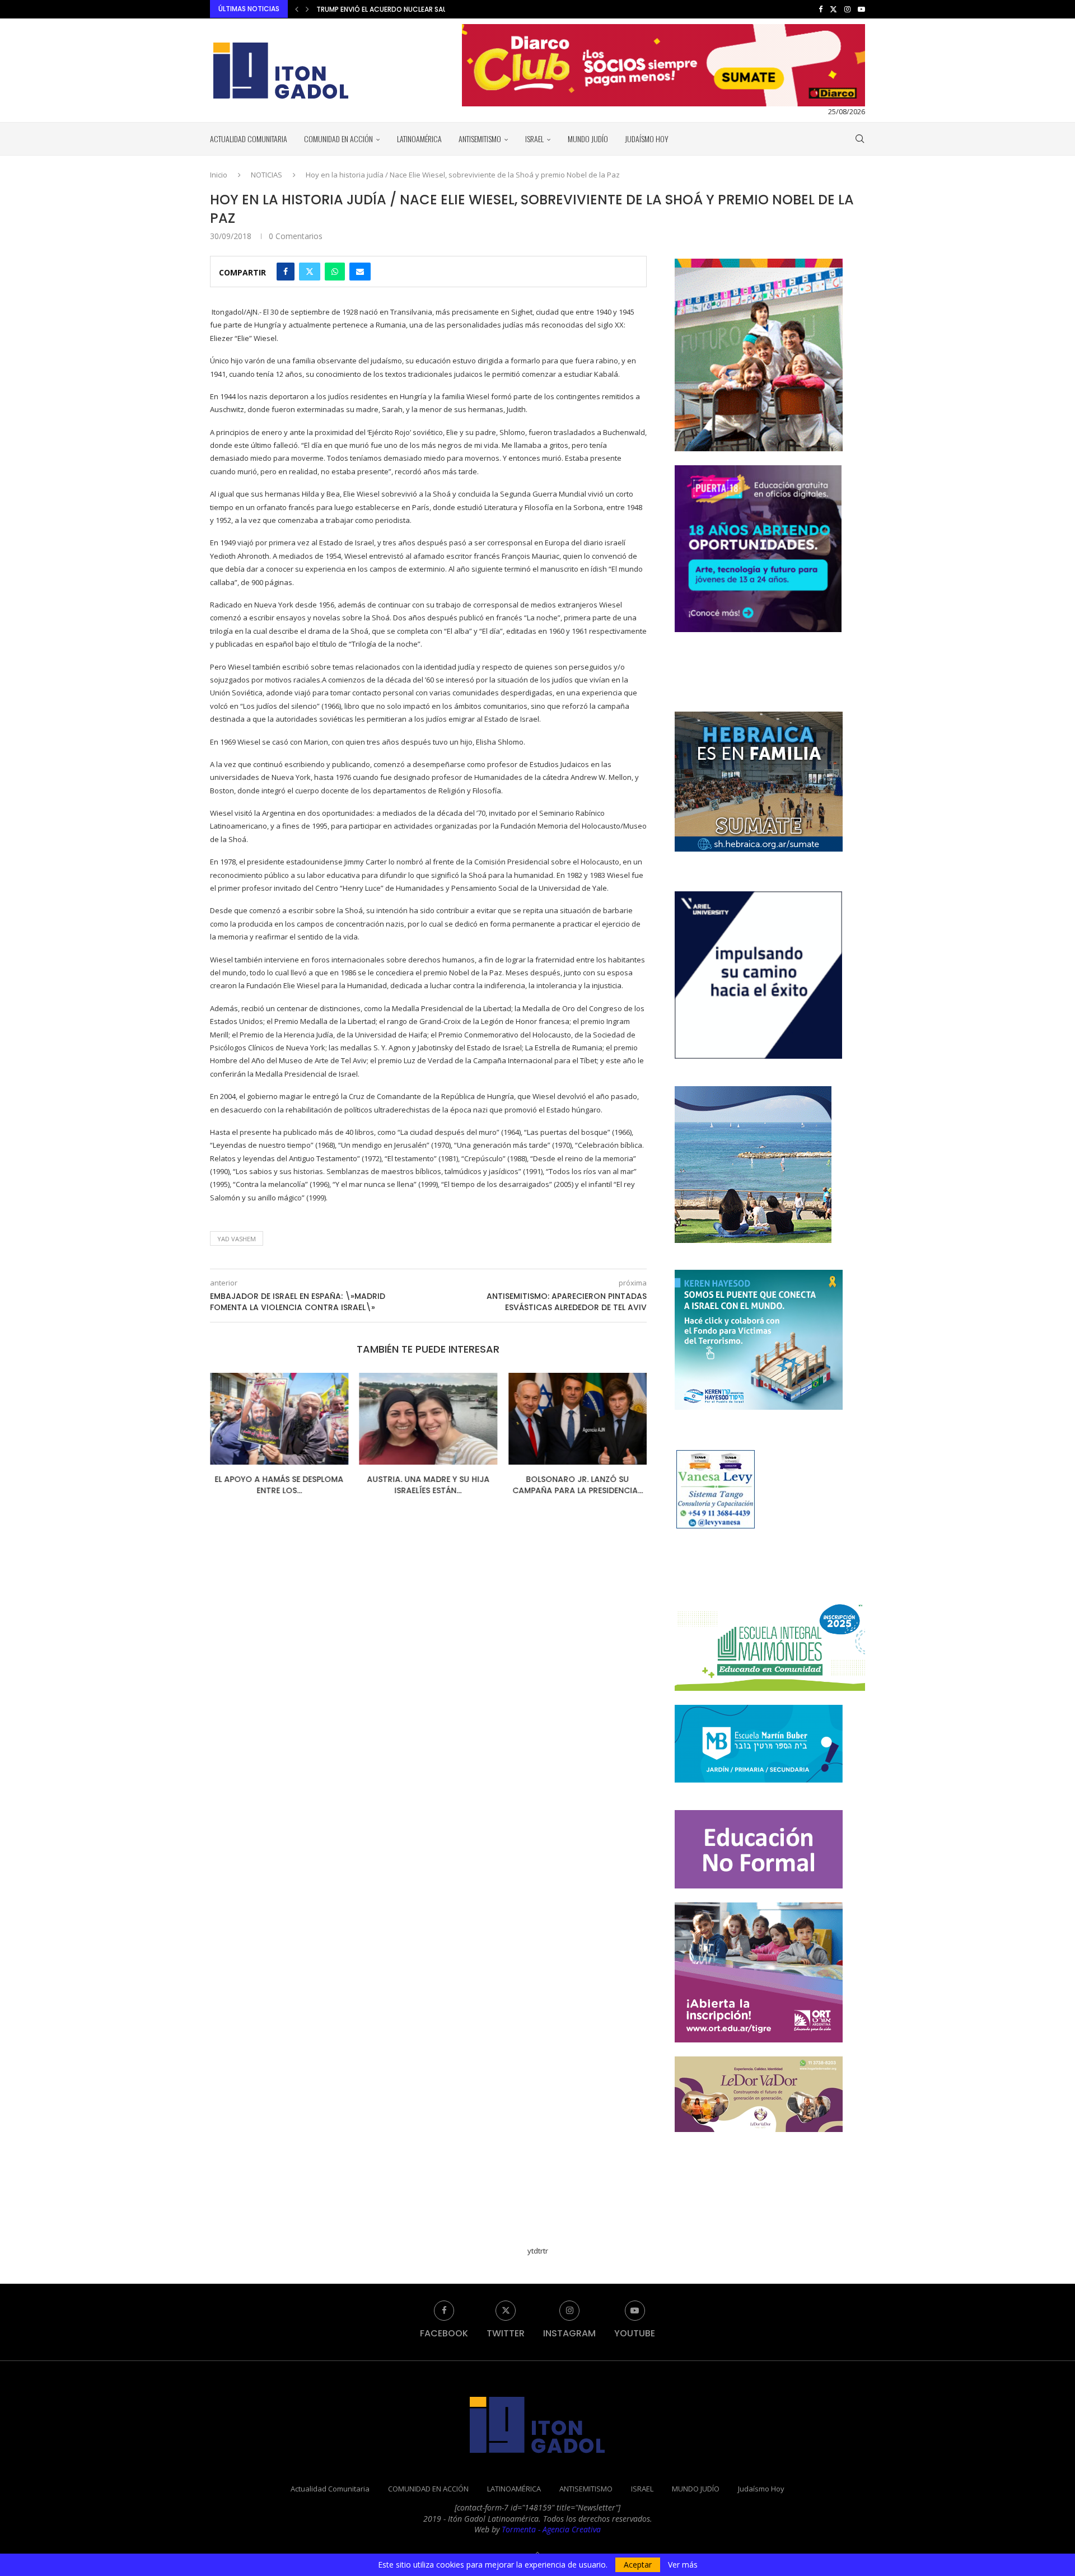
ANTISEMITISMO (480, 139)
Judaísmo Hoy (647, 139)
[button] (297, 9)
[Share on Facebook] (286, 272)
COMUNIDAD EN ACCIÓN (338, 139)
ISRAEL (534, 139)
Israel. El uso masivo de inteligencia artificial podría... (578, 1485)
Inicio (219, 175)
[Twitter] (833, 9)
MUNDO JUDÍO (588, 139)
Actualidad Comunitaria (249, 139)
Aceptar (638, 2565)
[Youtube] (861, 9)
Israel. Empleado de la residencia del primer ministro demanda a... (432, 9)
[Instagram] (847, 9)
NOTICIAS (267, 175)
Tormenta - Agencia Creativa (551, 2529)
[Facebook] (821, 9)
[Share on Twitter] (310, 272)
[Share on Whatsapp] (335, 272)
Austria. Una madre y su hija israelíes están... (279, 1485)
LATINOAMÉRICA (419, 139)
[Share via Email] (360, 272)
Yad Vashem (237, 1239)
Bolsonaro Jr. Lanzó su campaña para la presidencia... (428, 1485)
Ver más (683, 2565)
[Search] (859, 139)
